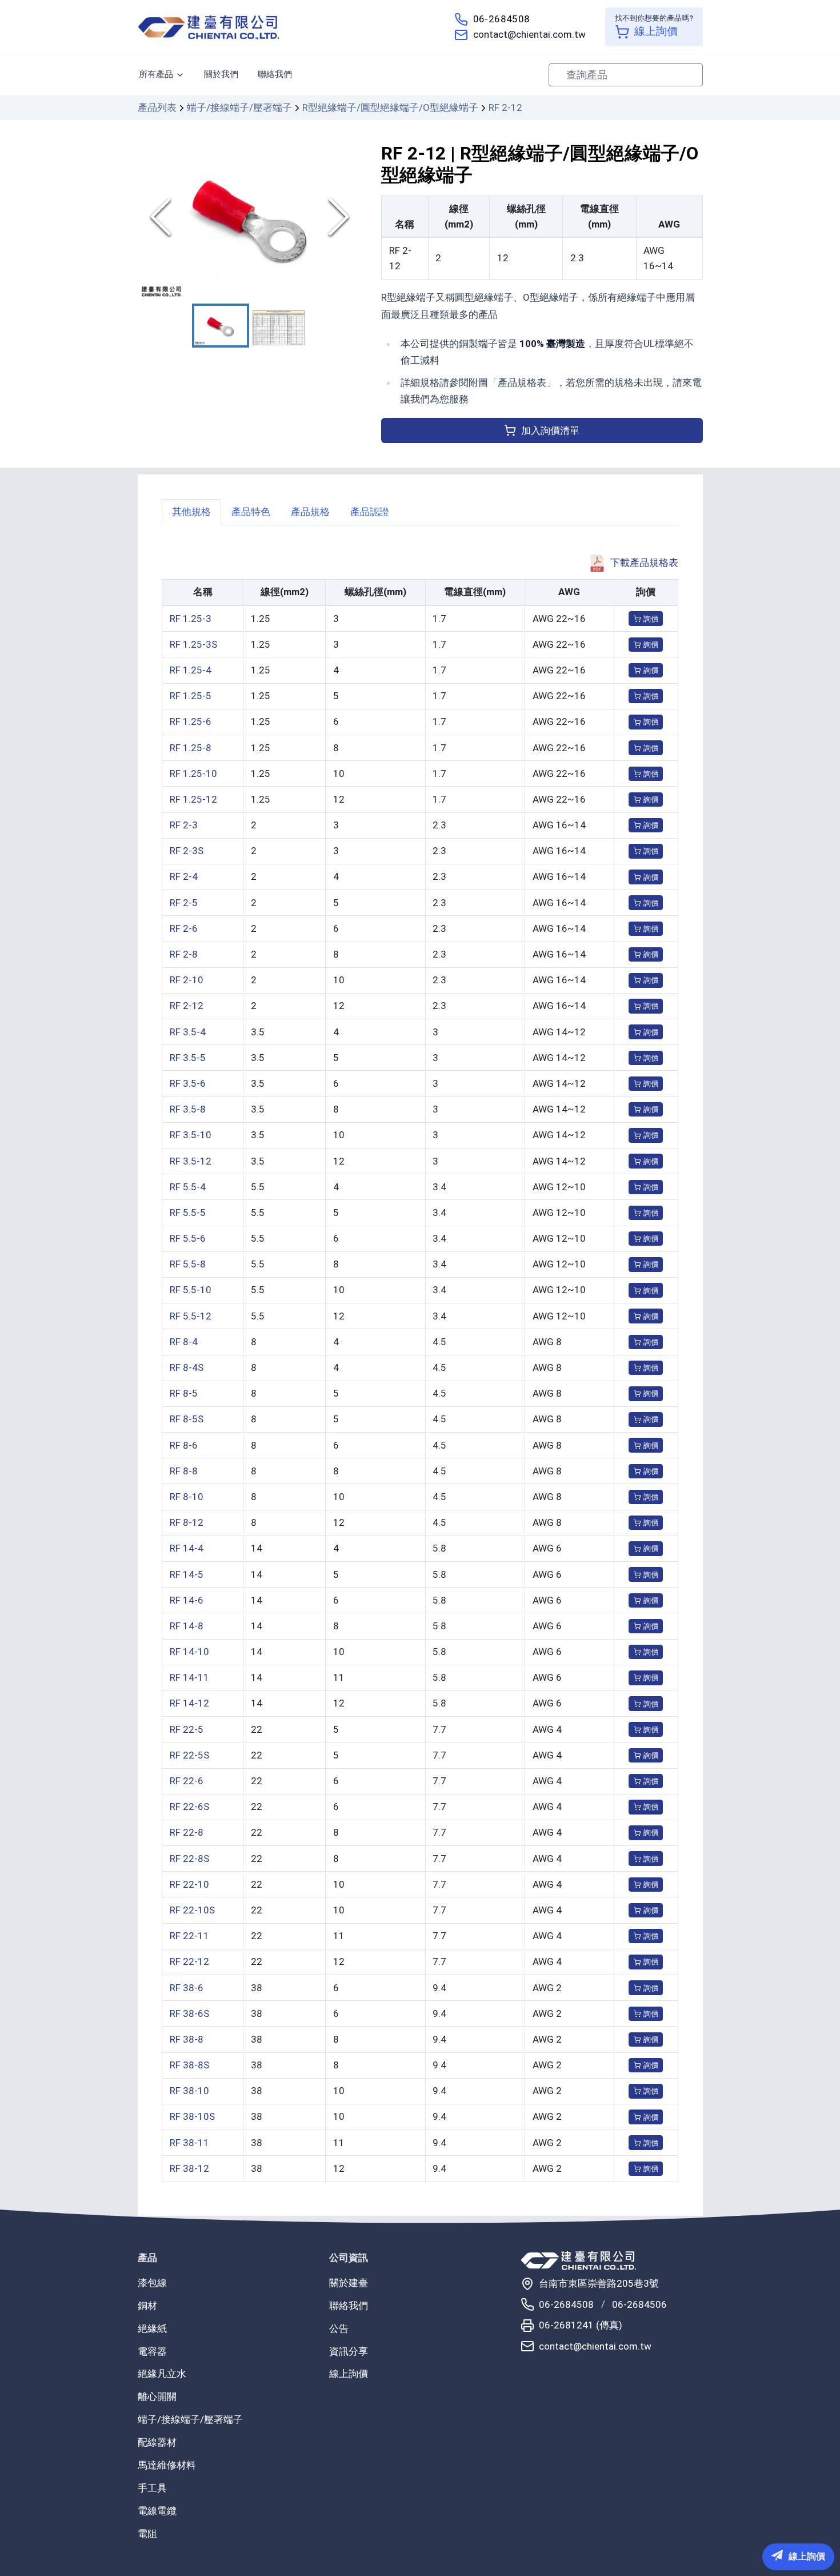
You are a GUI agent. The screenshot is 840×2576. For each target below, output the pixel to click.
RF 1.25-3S (193, 644)
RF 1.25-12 (193, 799)
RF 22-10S (192, 1910)
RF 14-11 (189, 1677)
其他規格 (191, 512)
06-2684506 (639, 2304)
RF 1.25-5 (191, 696)
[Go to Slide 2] (279, 328)
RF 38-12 (189, 2168)
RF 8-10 (187, 1497)
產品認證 (370, 512)
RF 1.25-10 (193, 773)
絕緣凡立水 (162, 2374)
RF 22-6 (187, 1781)
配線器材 (157, 2442)
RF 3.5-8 (188, 1109)
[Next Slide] (339, 217)
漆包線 (152, 2283)
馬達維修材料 (167, 2465)
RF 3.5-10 (191, 1135)
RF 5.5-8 (188, 1264)
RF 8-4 (184, 1342)
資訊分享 (349, 2351)
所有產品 (156, 74)
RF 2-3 (184, 825)
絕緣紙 (152, 2328)
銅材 (147, 2306)
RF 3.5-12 (191, 1161)
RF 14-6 (187, 1600)
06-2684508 (502, 19)
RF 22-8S (189, 1859)
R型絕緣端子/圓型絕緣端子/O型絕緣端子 (390, 107)
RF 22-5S (189, 1755)
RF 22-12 (189, 1961)
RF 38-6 (187, 1988)
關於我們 (221, 74)
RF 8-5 (184, 1393)
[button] (250, 217)
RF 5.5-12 (191, 1316)
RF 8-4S (187, 1367)
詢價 (651, 619)
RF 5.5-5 (188, 1213)
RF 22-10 (189, 1884)
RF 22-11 (189, 1936)
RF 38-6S (189, 2013)
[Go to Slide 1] (221, 326)
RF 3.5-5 (188, 1058)
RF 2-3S (187, 851)
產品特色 (251, 512)
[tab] (191, 512)
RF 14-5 (187, 1574)
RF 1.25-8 (191, 748)
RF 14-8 (187, 1626)
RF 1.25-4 (191, 670)
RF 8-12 (187, 1522)
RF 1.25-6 (191, 721)
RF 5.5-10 (191, 1290)
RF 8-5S (187, 1419)
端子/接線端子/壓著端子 (239, 107)
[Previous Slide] (161, 217)
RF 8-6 (184, 1445)
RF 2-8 (184, 954)
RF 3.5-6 (188, 1083)
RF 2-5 (184, 903)
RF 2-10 (187, 980)
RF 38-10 (189, 2091)
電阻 (147, 2534)
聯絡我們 (275, 74)
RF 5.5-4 (188, 1187)
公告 (339, 2328)
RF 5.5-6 (188, 1238)
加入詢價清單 (550, 430)
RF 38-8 (187, 2039)
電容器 (152, 2351)
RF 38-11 (189, 2143)
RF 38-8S (189, 2065)
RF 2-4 (184, 876)
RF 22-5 (187, 1729)
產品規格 (310, 512)
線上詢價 (349, 2374)
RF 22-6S (189, 1807)
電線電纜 (157, 2511)
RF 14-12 (189, 1703)
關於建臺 (349, 2283)
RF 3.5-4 (188, 1032)
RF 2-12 (187, 1006)
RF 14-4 (187, 1548)
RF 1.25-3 (191, 619)
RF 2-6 (184, 928)
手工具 (152, 2488)
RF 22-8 (187, 1832)
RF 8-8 (184, 1471)
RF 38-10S (192, 2116)
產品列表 (157, 107)
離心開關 (157, 2396)
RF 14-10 (189, 1652)
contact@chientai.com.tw (529, 34)
